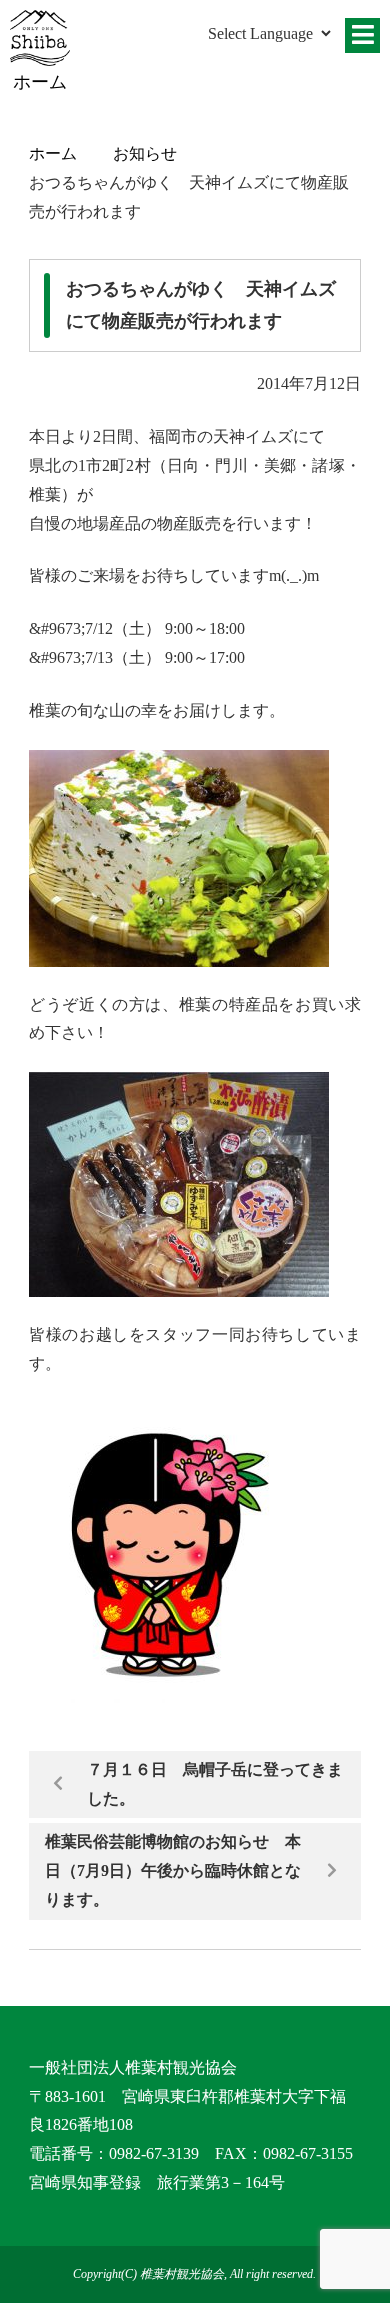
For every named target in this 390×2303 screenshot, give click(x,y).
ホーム (53, 153)
